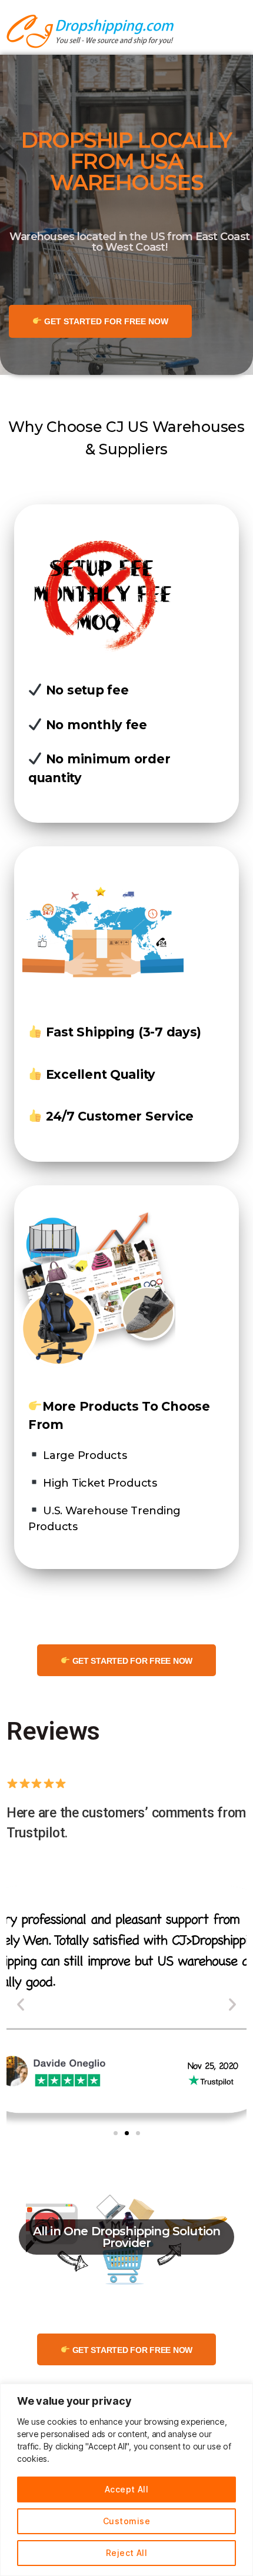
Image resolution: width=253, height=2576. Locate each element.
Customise (126, 2521)
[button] (116, 2133)
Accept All (127, 2489)
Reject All (127, 2553)
